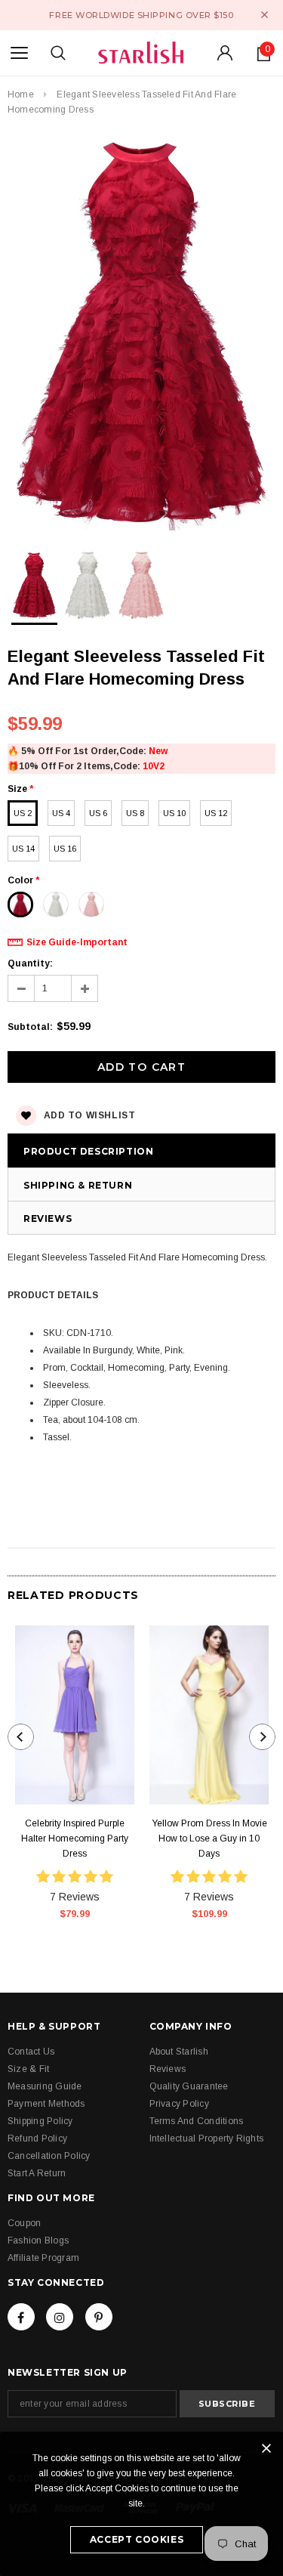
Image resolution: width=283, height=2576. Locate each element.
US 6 (98, 813)
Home (21, 94)
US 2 (23, 813)
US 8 (135, 813)
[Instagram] (60, 2317)
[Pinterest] (99, 2317)
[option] (141, 332)
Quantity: (30, 963)
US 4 (61, 813)
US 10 (174, 813)
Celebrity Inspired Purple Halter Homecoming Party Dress (75, 1838)
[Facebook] (21, 2317)
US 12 (216, 813)
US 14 (23, 849)
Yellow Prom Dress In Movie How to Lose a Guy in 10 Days (209, 1838)
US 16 (65, 849)
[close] (265, 15)
